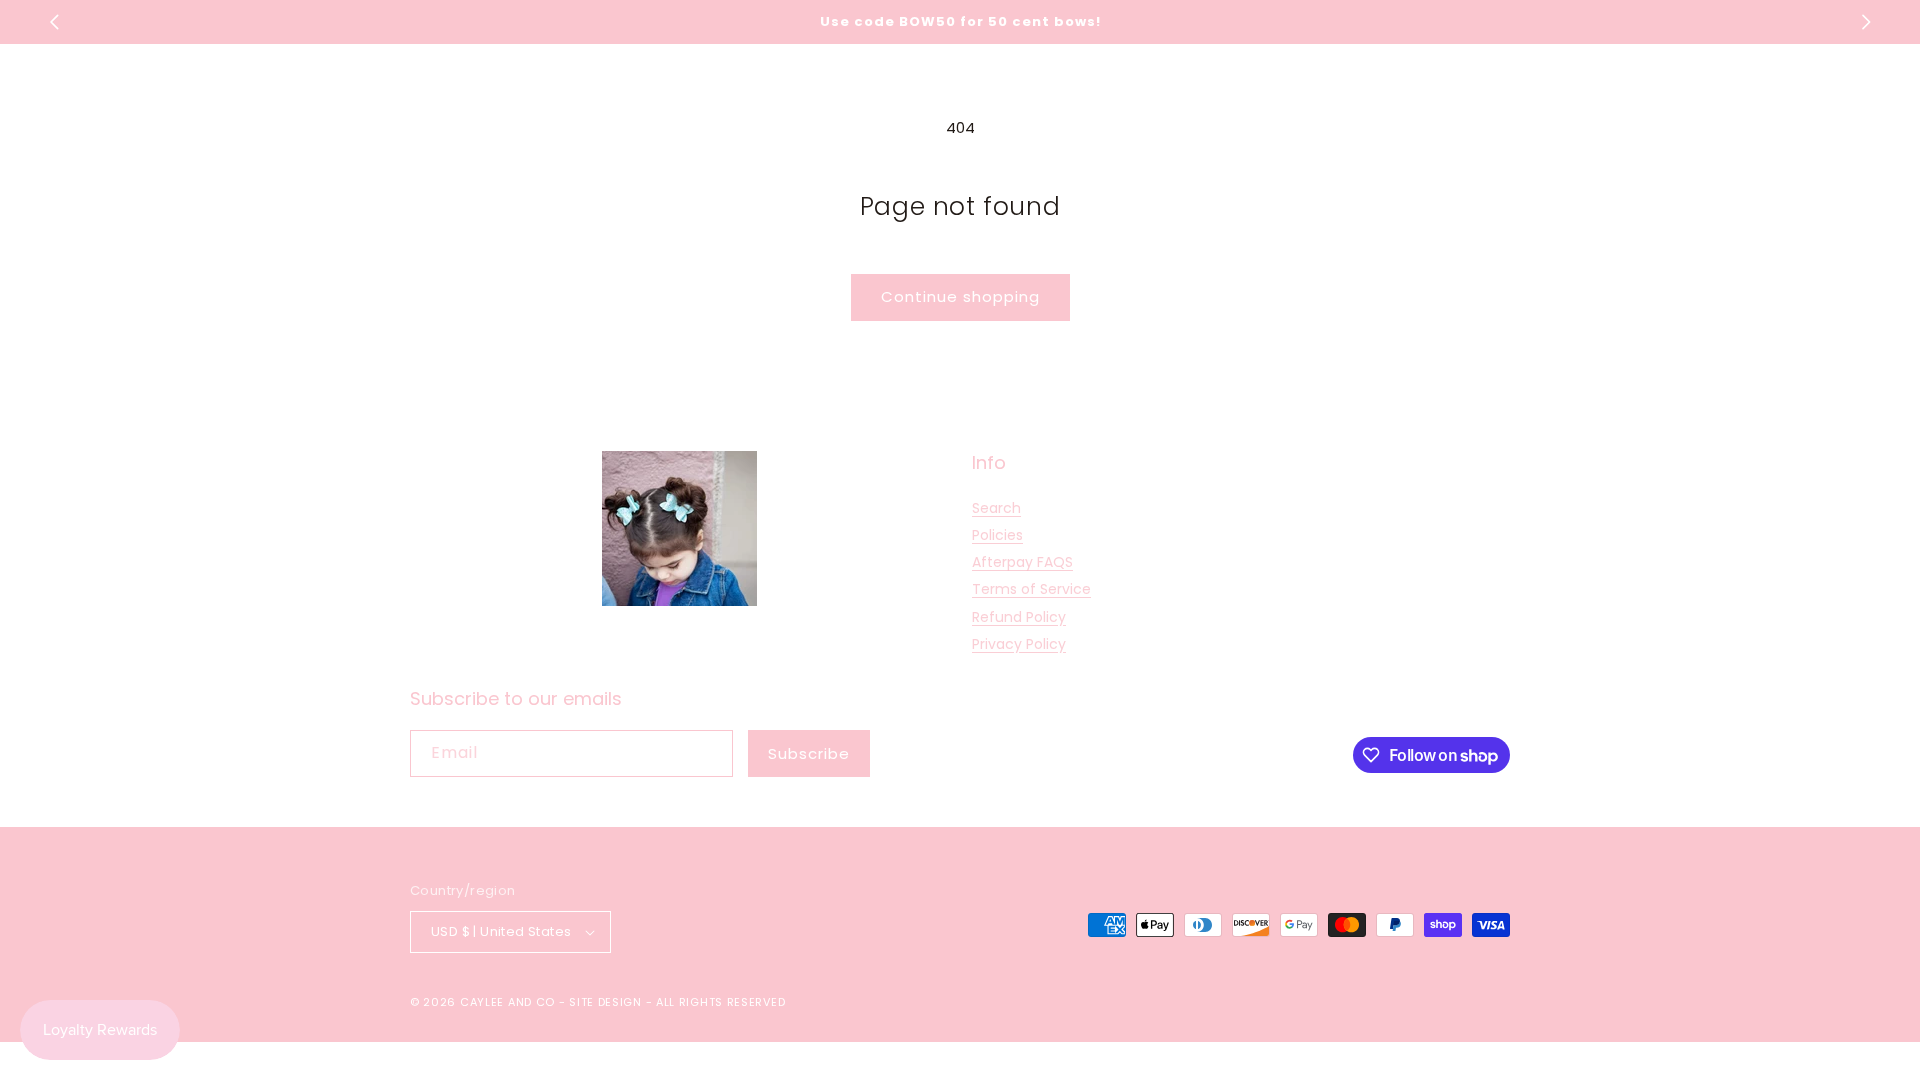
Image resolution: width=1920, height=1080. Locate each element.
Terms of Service (1031, 589)
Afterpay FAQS (1022, 562)
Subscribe (809, 753)
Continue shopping (960, 296)
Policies (997, 535)
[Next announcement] (1866, 22)
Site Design (605, 1002)
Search (996, 508)
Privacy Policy (1019, 644)
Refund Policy (1019, 617)
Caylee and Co (507, 1002)
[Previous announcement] (54, 22)
